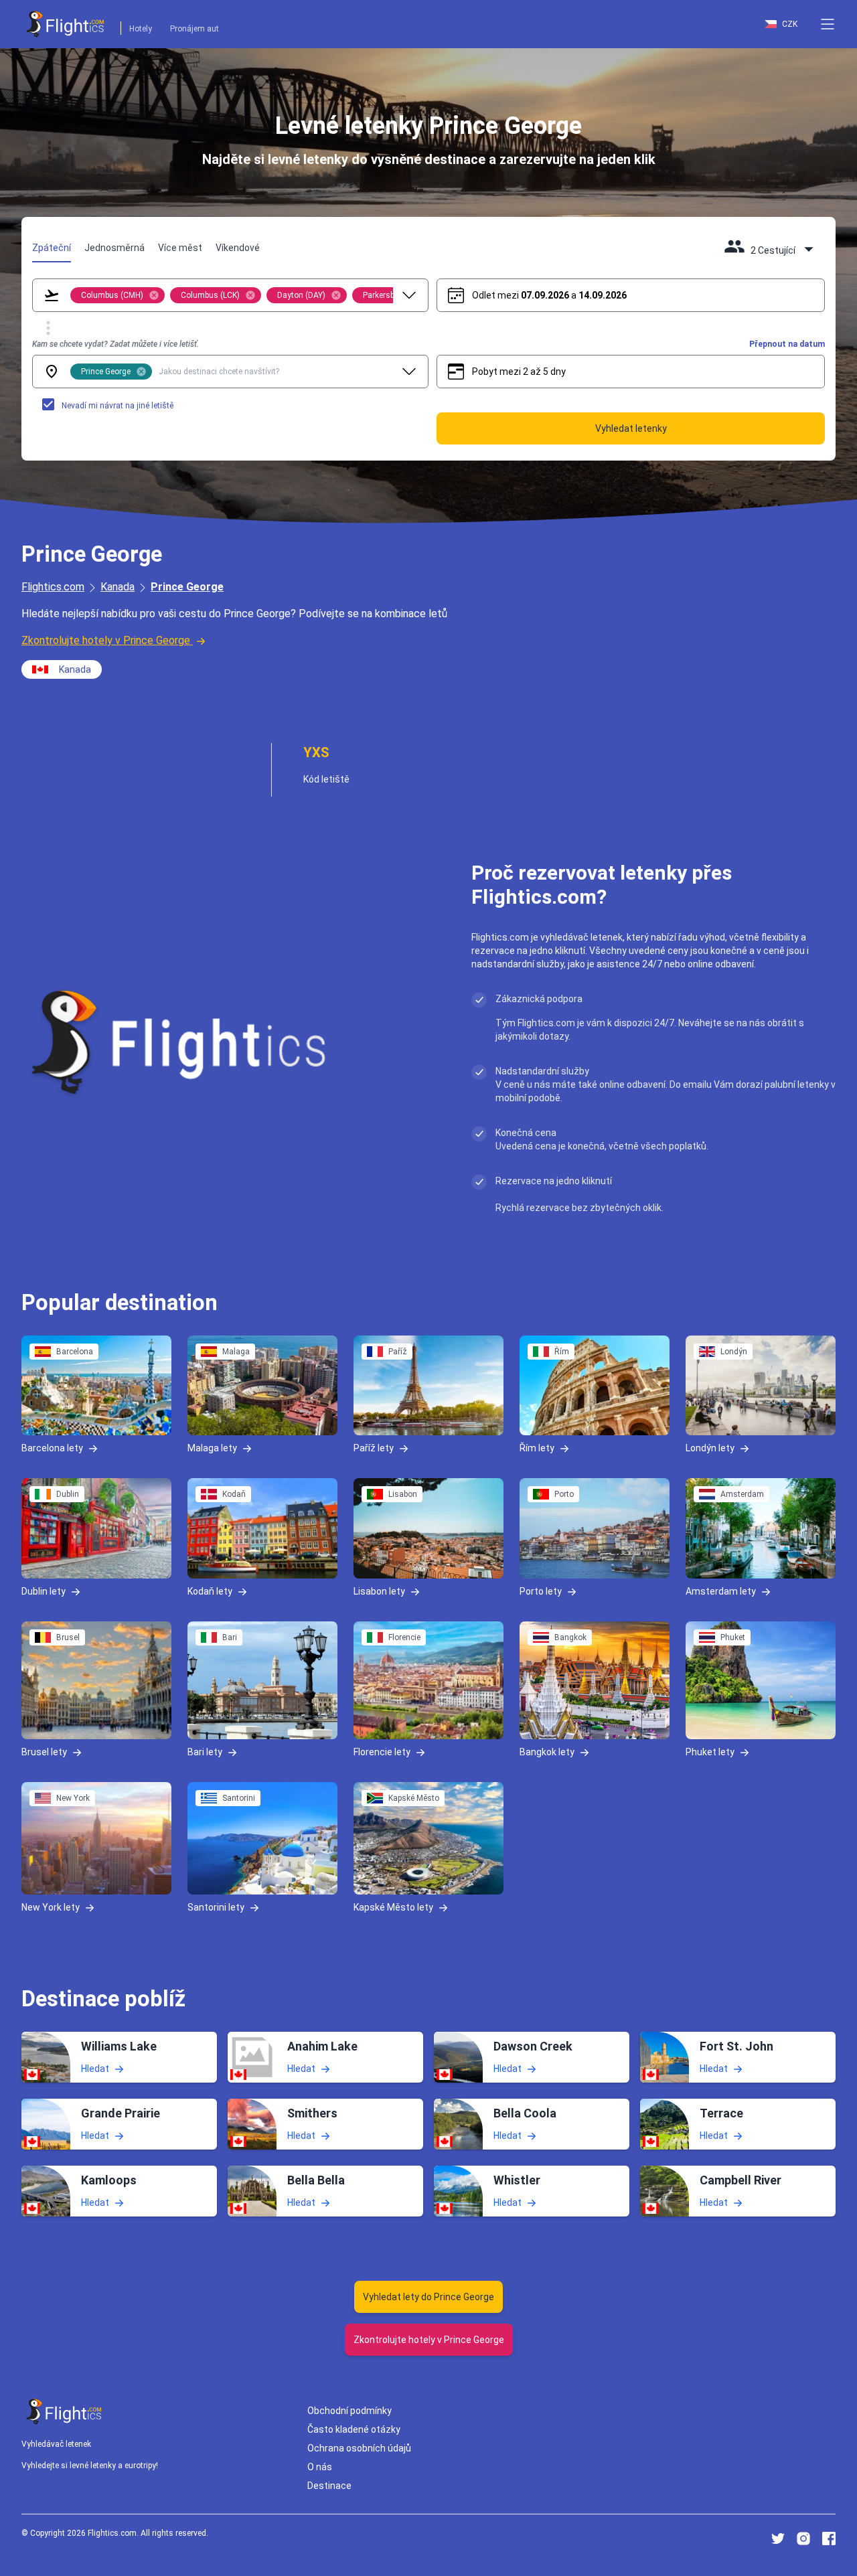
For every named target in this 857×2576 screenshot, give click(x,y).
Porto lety (541, 1591)
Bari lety (205, 1752)
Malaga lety (212, 1448)
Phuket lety (710, 1752)
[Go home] (64, 2412)
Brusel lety (44, 1752)
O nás (320, 2467)
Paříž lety (374, 1448)
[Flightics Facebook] (829, 2539)
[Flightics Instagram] (803, 2539)
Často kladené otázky (354, 2429)
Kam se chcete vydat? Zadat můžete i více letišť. (115, 344)
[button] (828, 24)
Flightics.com (53, 587)
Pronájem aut (194, 29)
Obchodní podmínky (349, 2411)
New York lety (51, 1907)
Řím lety (537, 1448)
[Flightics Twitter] (778, 2539)
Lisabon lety (379, 1591)
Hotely (141, 29)
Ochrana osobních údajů (359, 2448)
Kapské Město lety (393, 1907)
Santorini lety (216, 1907)
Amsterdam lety (721, 1591)
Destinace (329, 2486)
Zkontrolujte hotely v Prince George (106, 640)
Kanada (118, 587)
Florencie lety (382, 1752)
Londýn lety (710, 1448)
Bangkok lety (547, 1752)
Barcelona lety (52, 1448)
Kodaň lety (210, 1591)
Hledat (95, 2068)
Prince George (187, 587)
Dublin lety (44, 1591)
